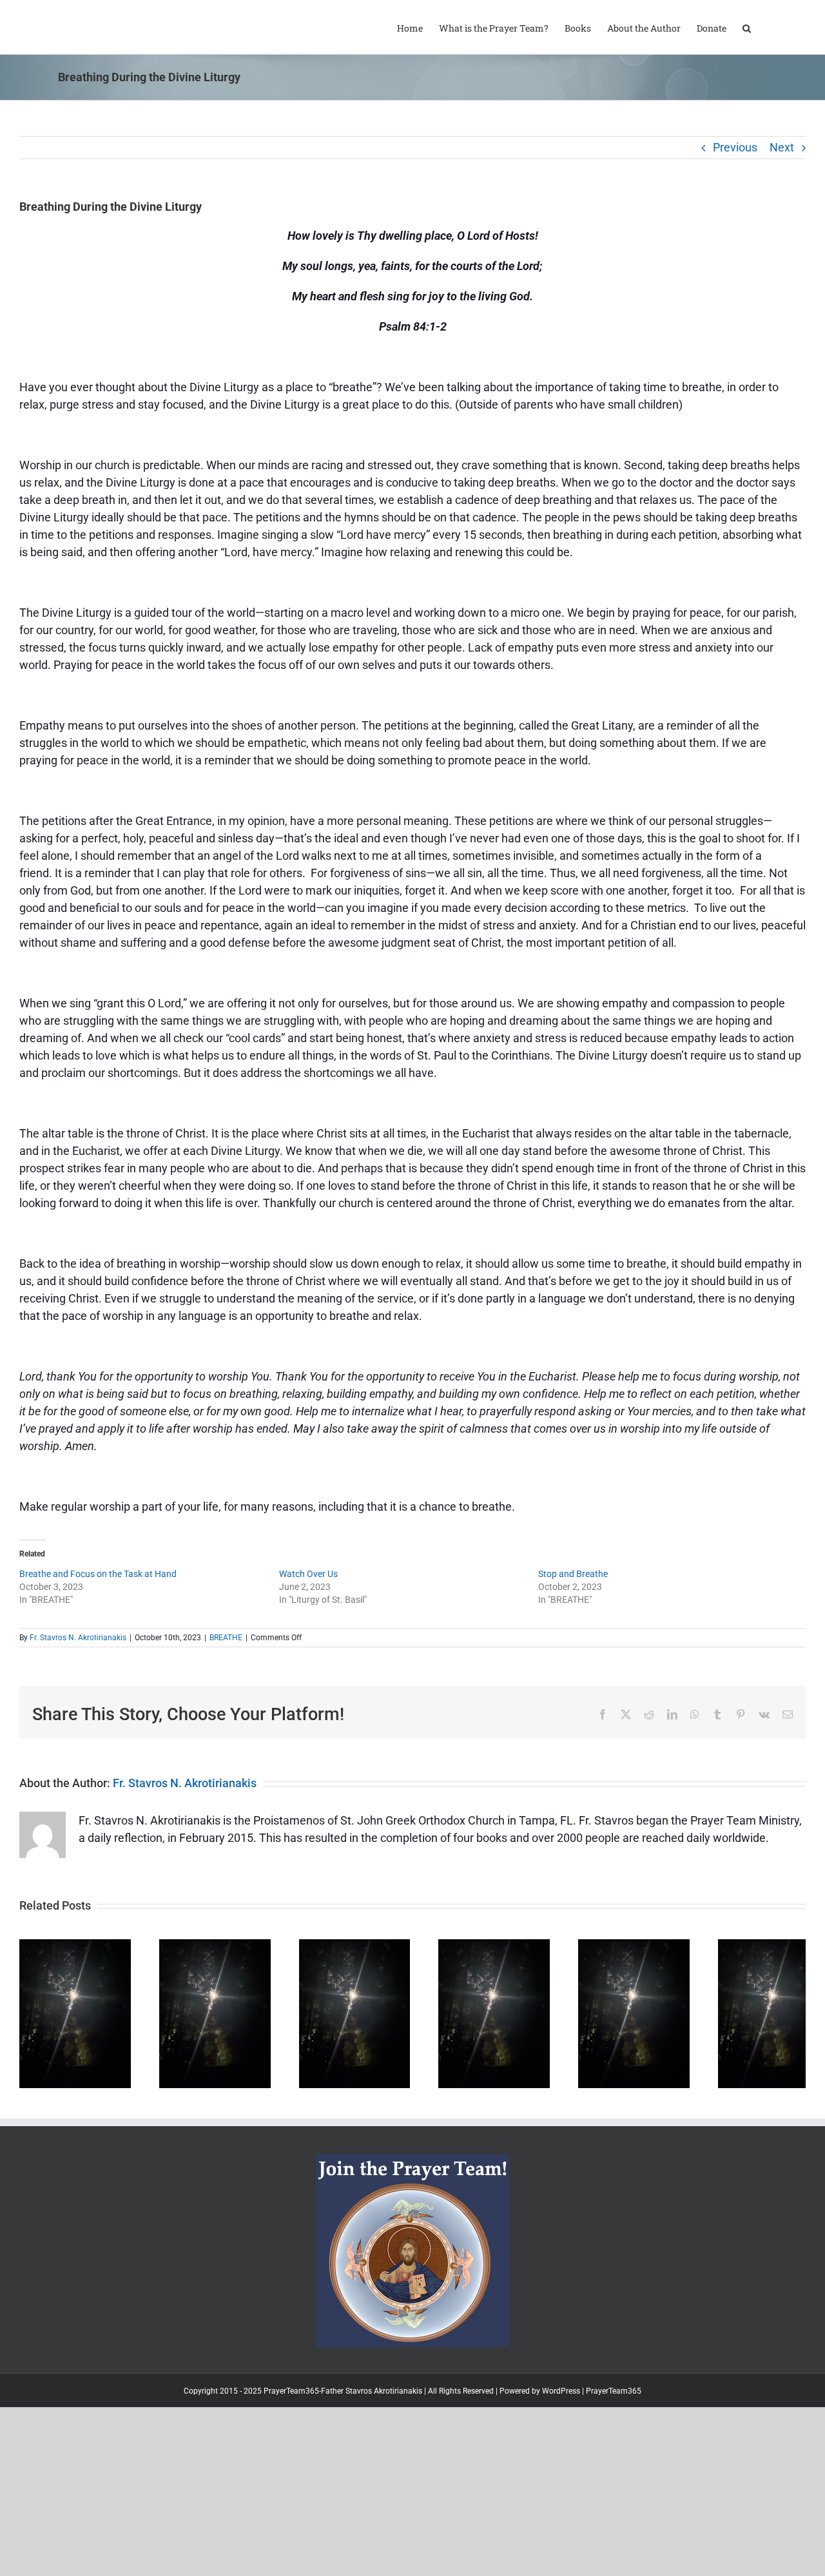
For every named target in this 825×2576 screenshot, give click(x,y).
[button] (747, 27)
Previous (735, 147)
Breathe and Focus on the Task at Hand (98, 1574)
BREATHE (226, 1638)
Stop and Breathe (573, 1574)
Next (782, 147)
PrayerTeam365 (614, 2422)
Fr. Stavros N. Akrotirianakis (78, 1638)
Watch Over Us (308, 1574)
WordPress (561, 2422)
